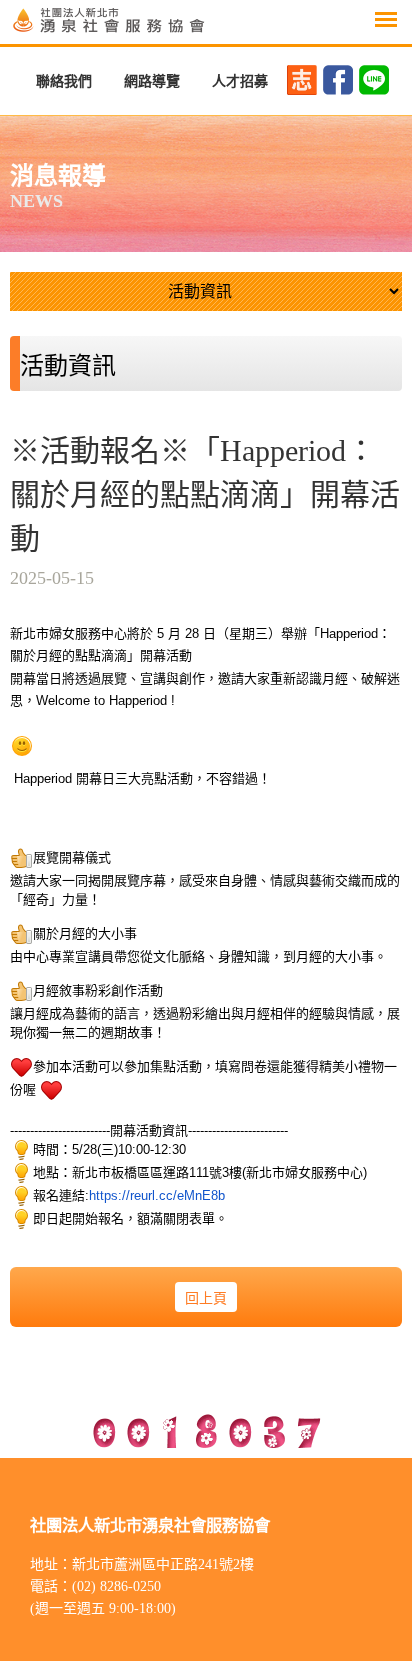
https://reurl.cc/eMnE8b (157, 1195)
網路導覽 (152, 81)
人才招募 (240, 81)
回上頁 (206, 1298)
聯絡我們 (64, 81)
